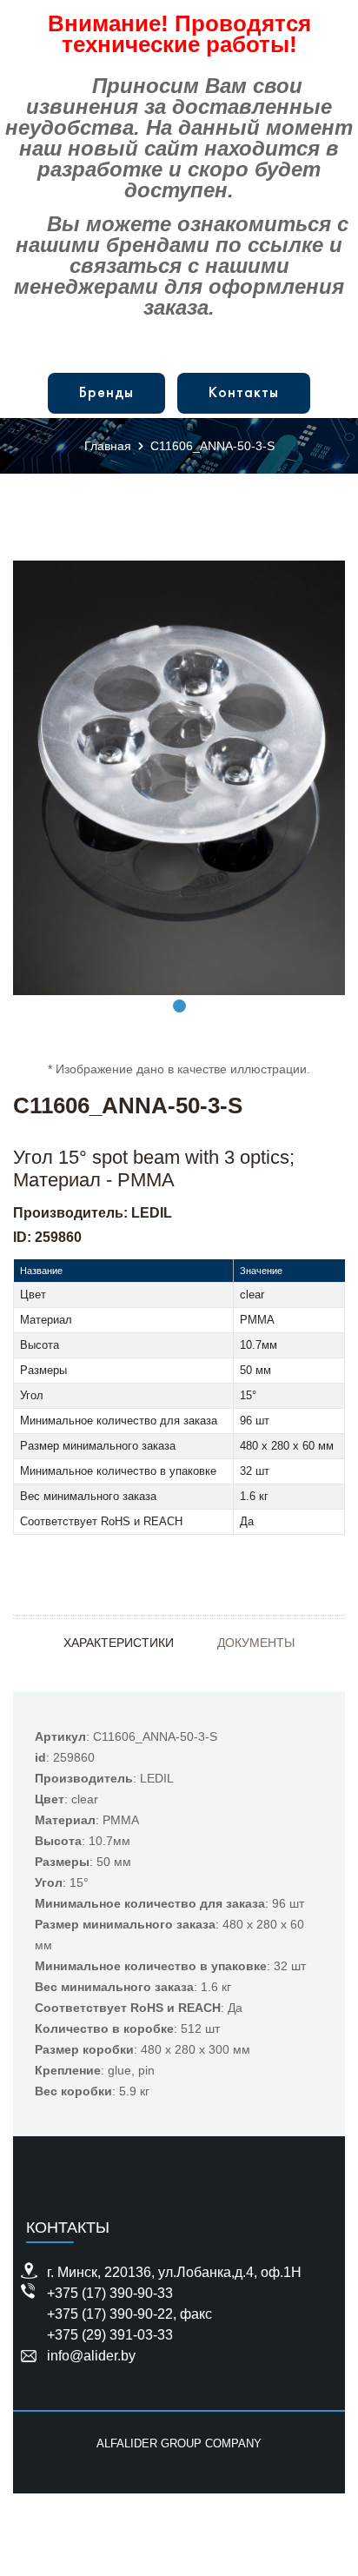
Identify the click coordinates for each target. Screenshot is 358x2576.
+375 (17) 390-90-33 (110, 2293)
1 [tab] (179, 1006)
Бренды (106, 393)
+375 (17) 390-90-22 (110, 2314)
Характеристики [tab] (119, 1643)
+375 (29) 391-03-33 (110, 2335)
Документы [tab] (256, 1643)
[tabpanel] (179, 778)
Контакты (244, 393)
